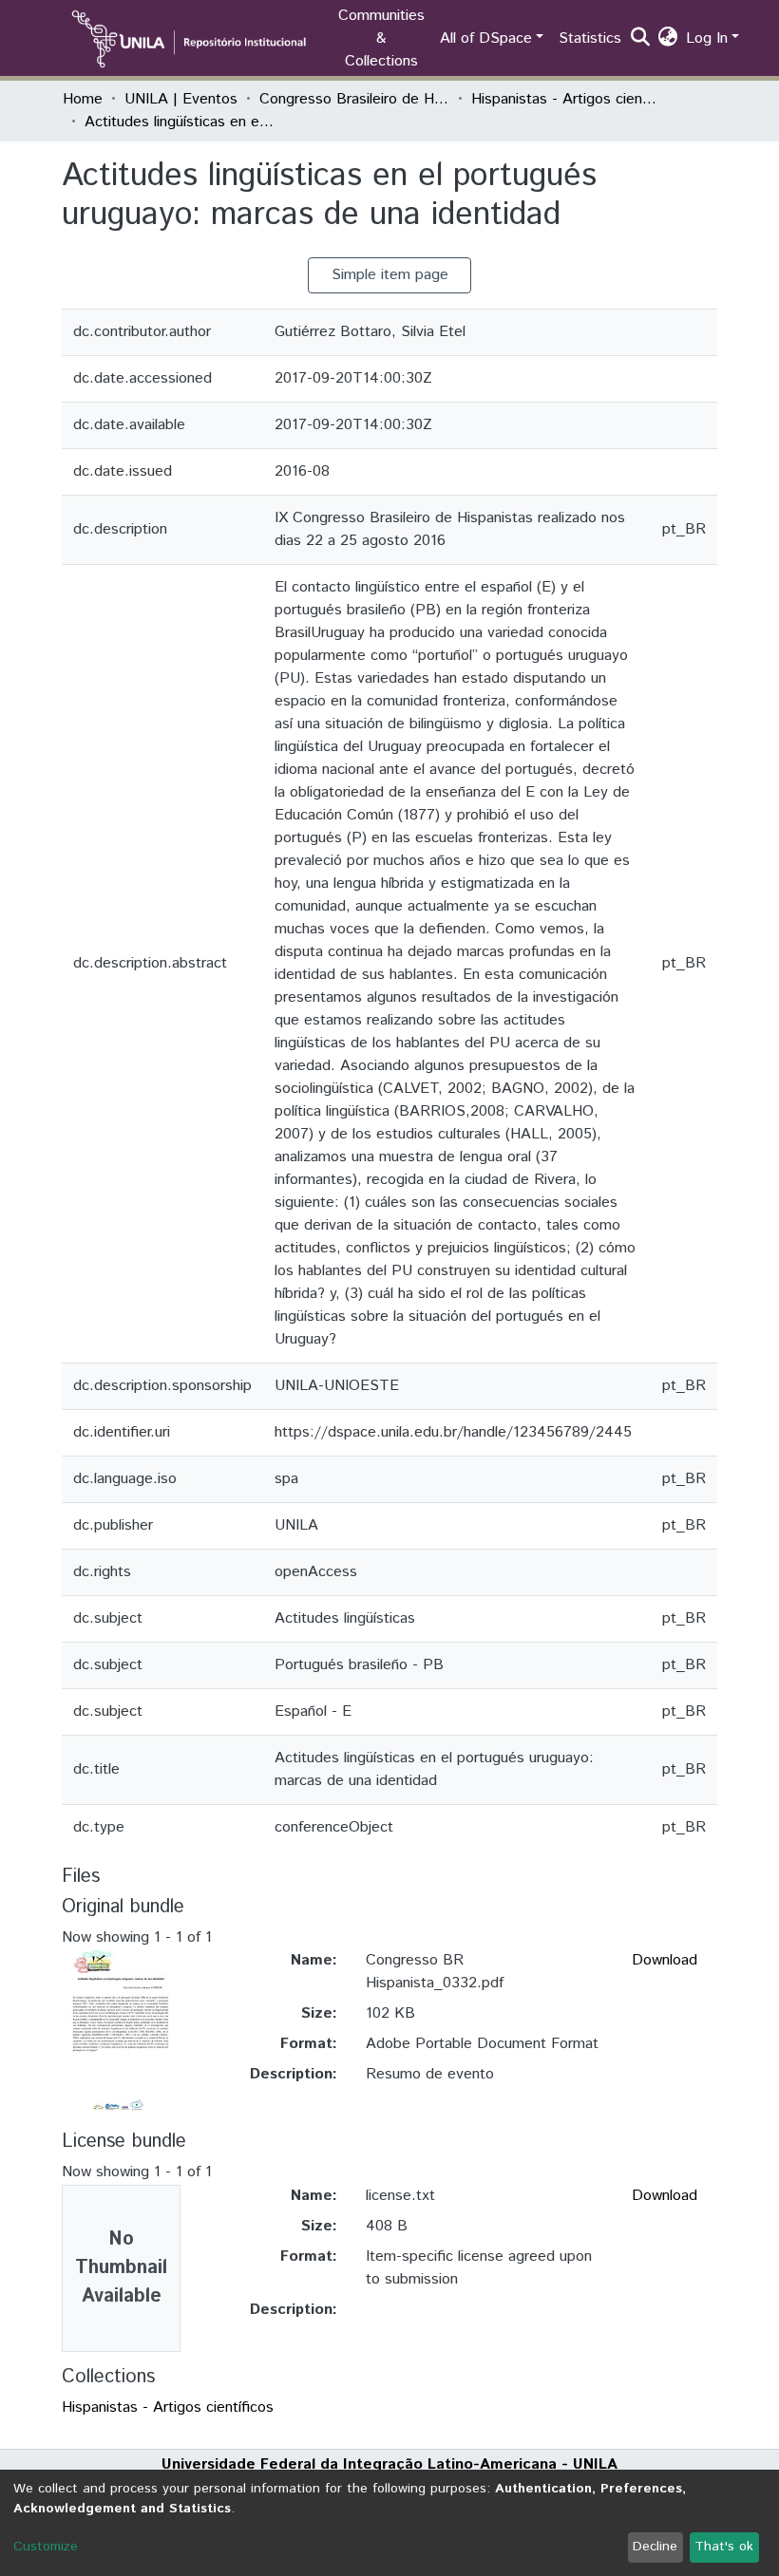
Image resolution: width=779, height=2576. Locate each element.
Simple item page (390, 275)
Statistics (590, 38)
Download (665, 1960)
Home (83, 99)
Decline (655, 2547)
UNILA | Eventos (181, 99)
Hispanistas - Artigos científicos (566, 99)
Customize (46, 2547)
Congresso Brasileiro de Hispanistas (354, 99)
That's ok (724, 2547)
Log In (707, 38)
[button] (668, 39)
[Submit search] (641, 39)
